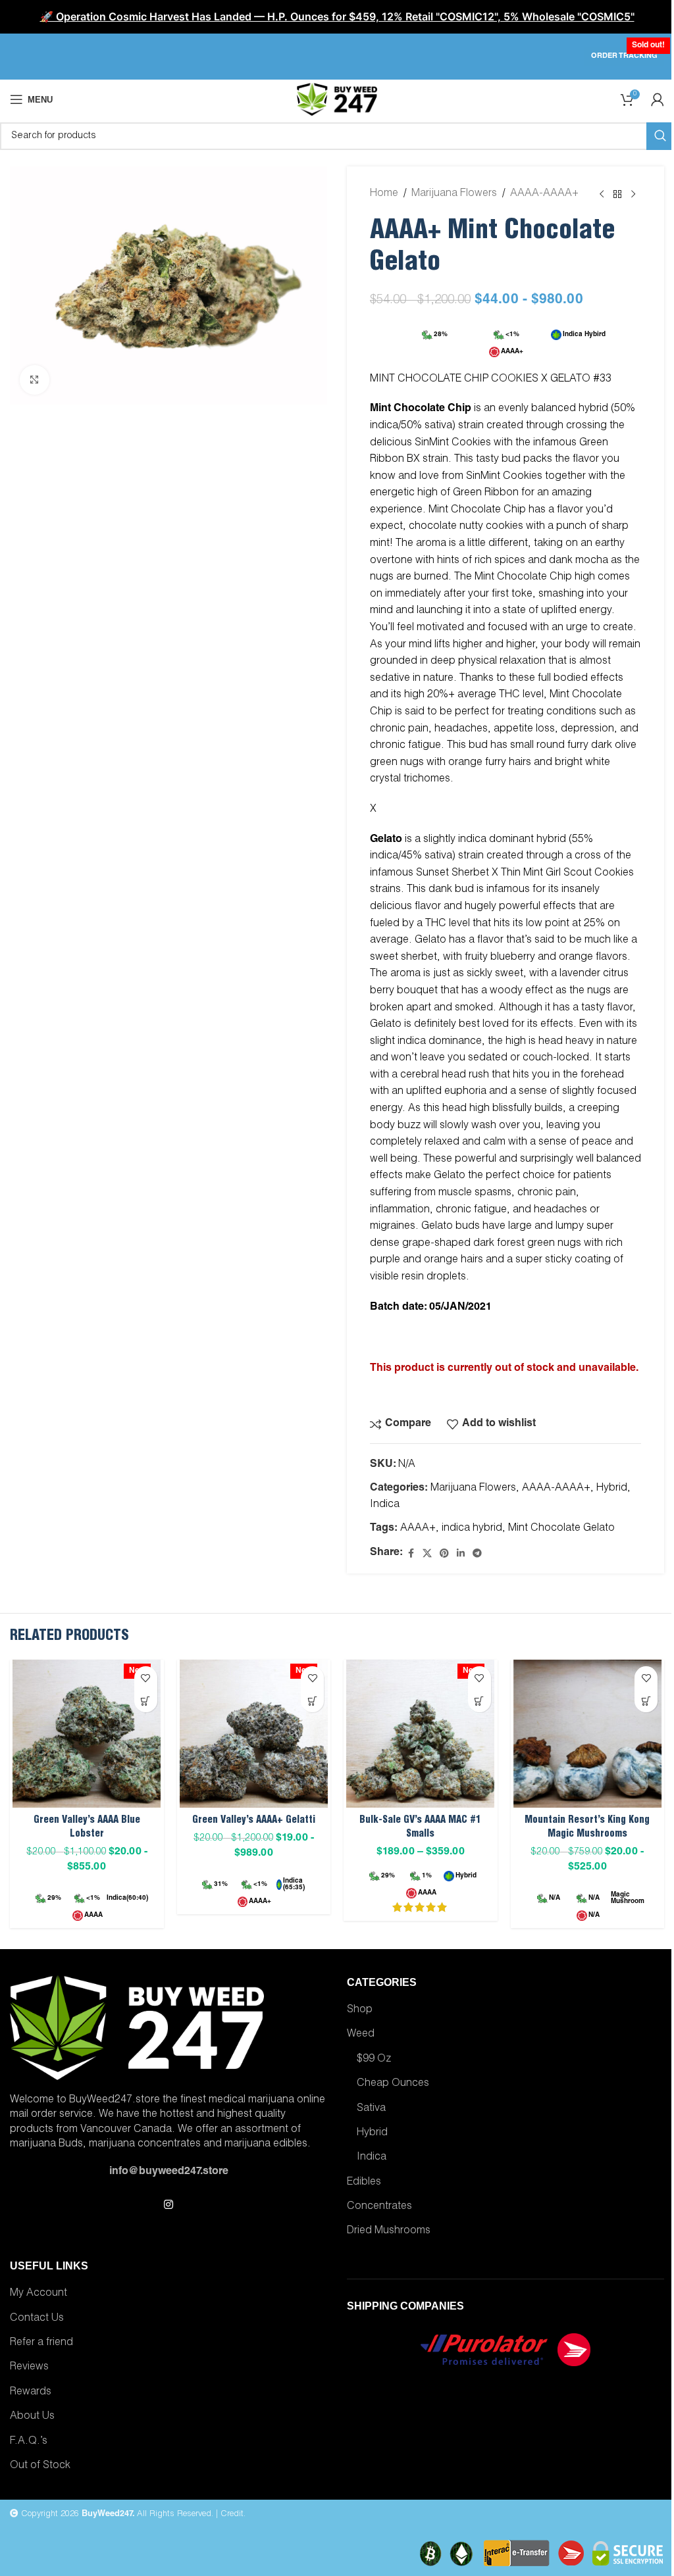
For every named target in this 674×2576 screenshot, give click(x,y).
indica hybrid (472, 1529)
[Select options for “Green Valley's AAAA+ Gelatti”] (312, 1701)
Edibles (364, 2183)
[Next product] (633, 195)
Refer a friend (41, 2343)
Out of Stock (40, 2466)
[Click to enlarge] (35, 380)
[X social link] (427, 1554)
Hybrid (612, 1489)
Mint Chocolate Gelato (561, 1529)
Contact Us (37, 2319)
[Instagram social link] (168, 2205)
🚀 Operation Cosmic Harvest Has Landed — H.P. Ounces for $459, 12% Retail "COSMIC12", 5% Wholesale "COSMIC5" (337, 16)
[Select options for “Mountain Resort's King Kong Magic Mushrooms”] (646, 1701)
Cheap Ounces (393, 2084)
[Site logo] (337, 100)
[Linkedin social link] (461, 1554)
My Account (39, 2294)
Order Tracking (624, 56)
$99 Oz (374, 2060)
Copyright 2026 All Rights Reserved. (116, 2514)
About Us (32, 2417)
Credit (232, 2514)
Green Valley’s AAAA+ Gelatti (254, 1821)
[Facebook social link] (411, 1554)
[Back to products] (617, 195)
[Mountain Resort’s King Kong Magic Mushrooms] (588, 1734)
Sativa (371, 2109)
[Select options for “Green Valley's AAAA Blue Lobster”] (146, 1701)
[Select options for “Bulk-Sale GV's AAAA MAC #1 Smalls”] (480, 1701)
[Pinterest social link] (444, 1554)
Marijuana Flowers (454, 194)
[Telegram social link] (477, 1554)
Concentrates (379, 2207)
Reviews (29, 2367)
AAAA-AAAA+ (544, 194)
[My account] (658, 99)
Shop (360, 2010)
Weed (361, 2035)
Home (384, 194)
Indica (385, 1505)
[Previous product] (602, 195)
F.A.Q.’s (29, 2442)
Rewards (31, 2392)
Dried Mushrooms (389, 2231)
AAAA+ (418, 1529)
